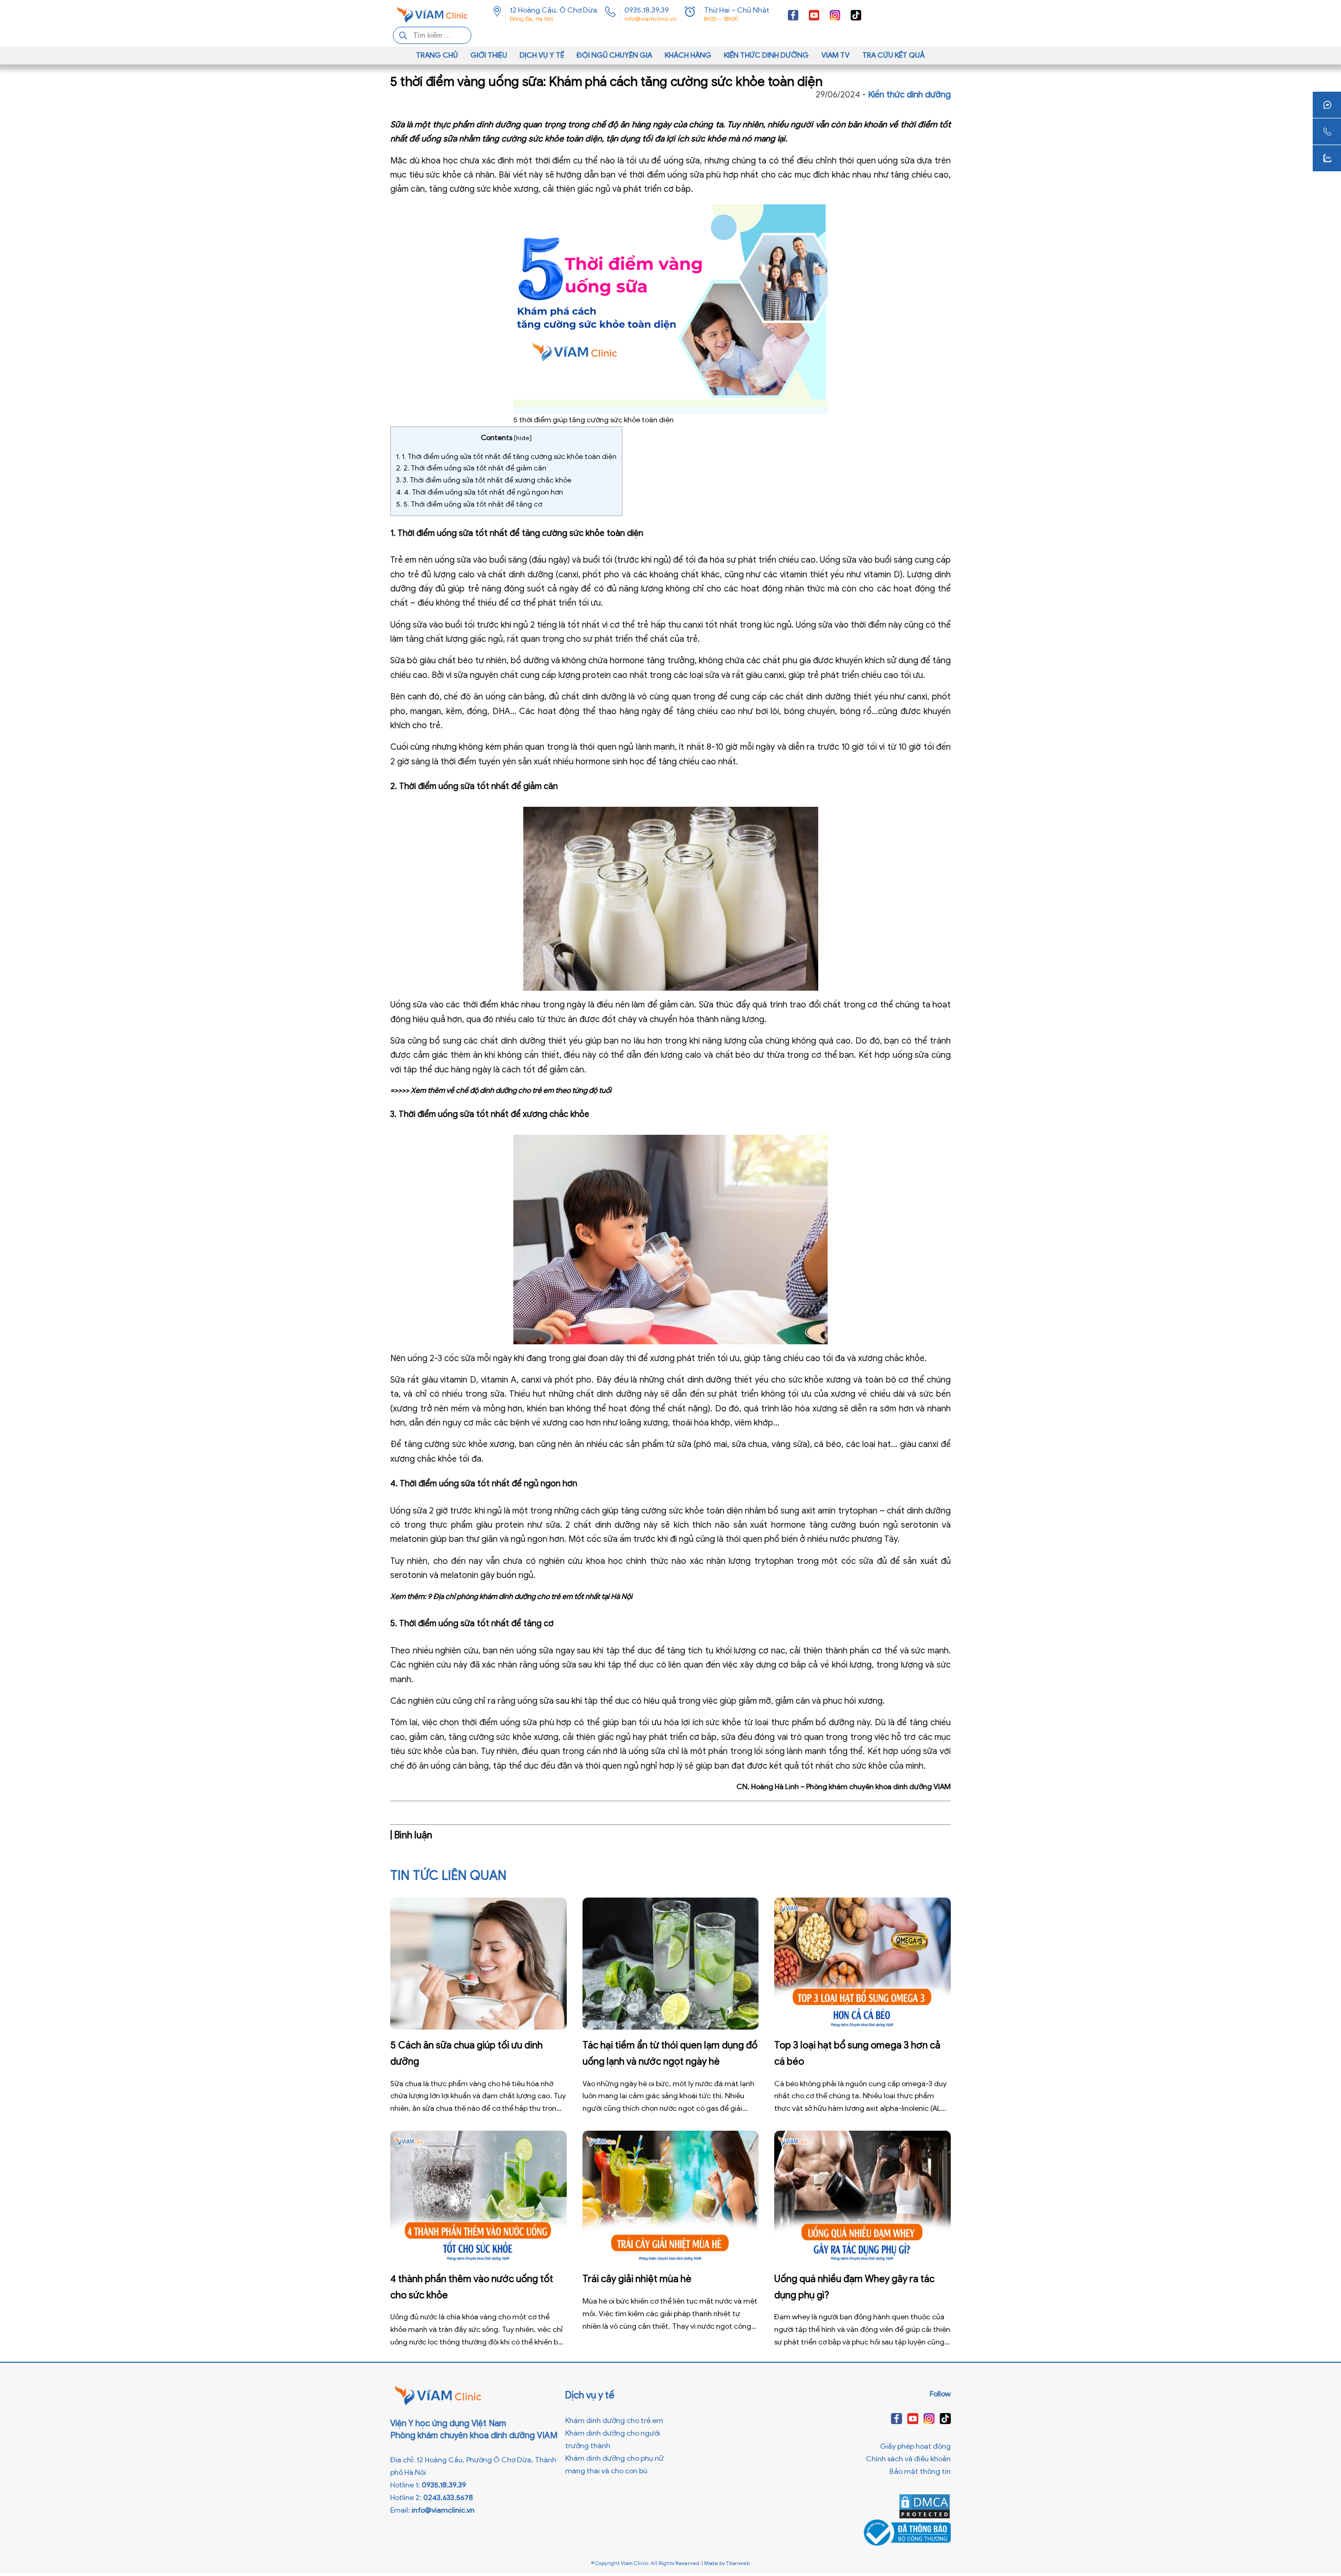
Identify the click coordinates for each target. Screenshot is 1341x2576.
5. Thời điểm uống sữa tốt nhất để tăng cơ (469, 504)
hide (523, 438)
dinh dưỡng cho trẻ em (517, 1090)
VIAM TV (836, 55)
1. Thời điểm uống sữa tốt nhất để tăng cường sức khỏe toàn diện (506, 457)
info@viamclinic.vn (651, 19)
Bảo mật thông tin (920, 2471)
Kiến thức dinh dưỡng (766, 55)
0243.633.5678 (448, 2498)
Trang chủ (437, 55)
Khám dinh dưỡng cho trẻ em (614, 2421)
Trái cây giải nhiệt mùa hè (637, 2279)
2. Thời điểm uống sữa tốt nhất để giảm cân (471, 468)
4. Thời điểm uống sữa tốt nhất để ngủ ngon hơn (480, 492)
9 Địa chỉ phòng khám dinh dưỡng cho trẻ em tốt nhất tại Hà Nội (530, 1597)
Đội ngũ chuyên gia (614, 55)
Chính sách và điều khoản (908, 2459)
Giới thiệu (489, 55)
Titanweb (738, 2563)
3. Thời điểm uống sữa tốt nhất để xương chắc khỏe (484, 480)
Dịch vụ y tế (542, 55)
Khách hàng (688, 55)
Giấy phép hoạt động (915, 2446)
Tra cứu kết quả (894, 55)
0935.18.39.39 (647, 10)
